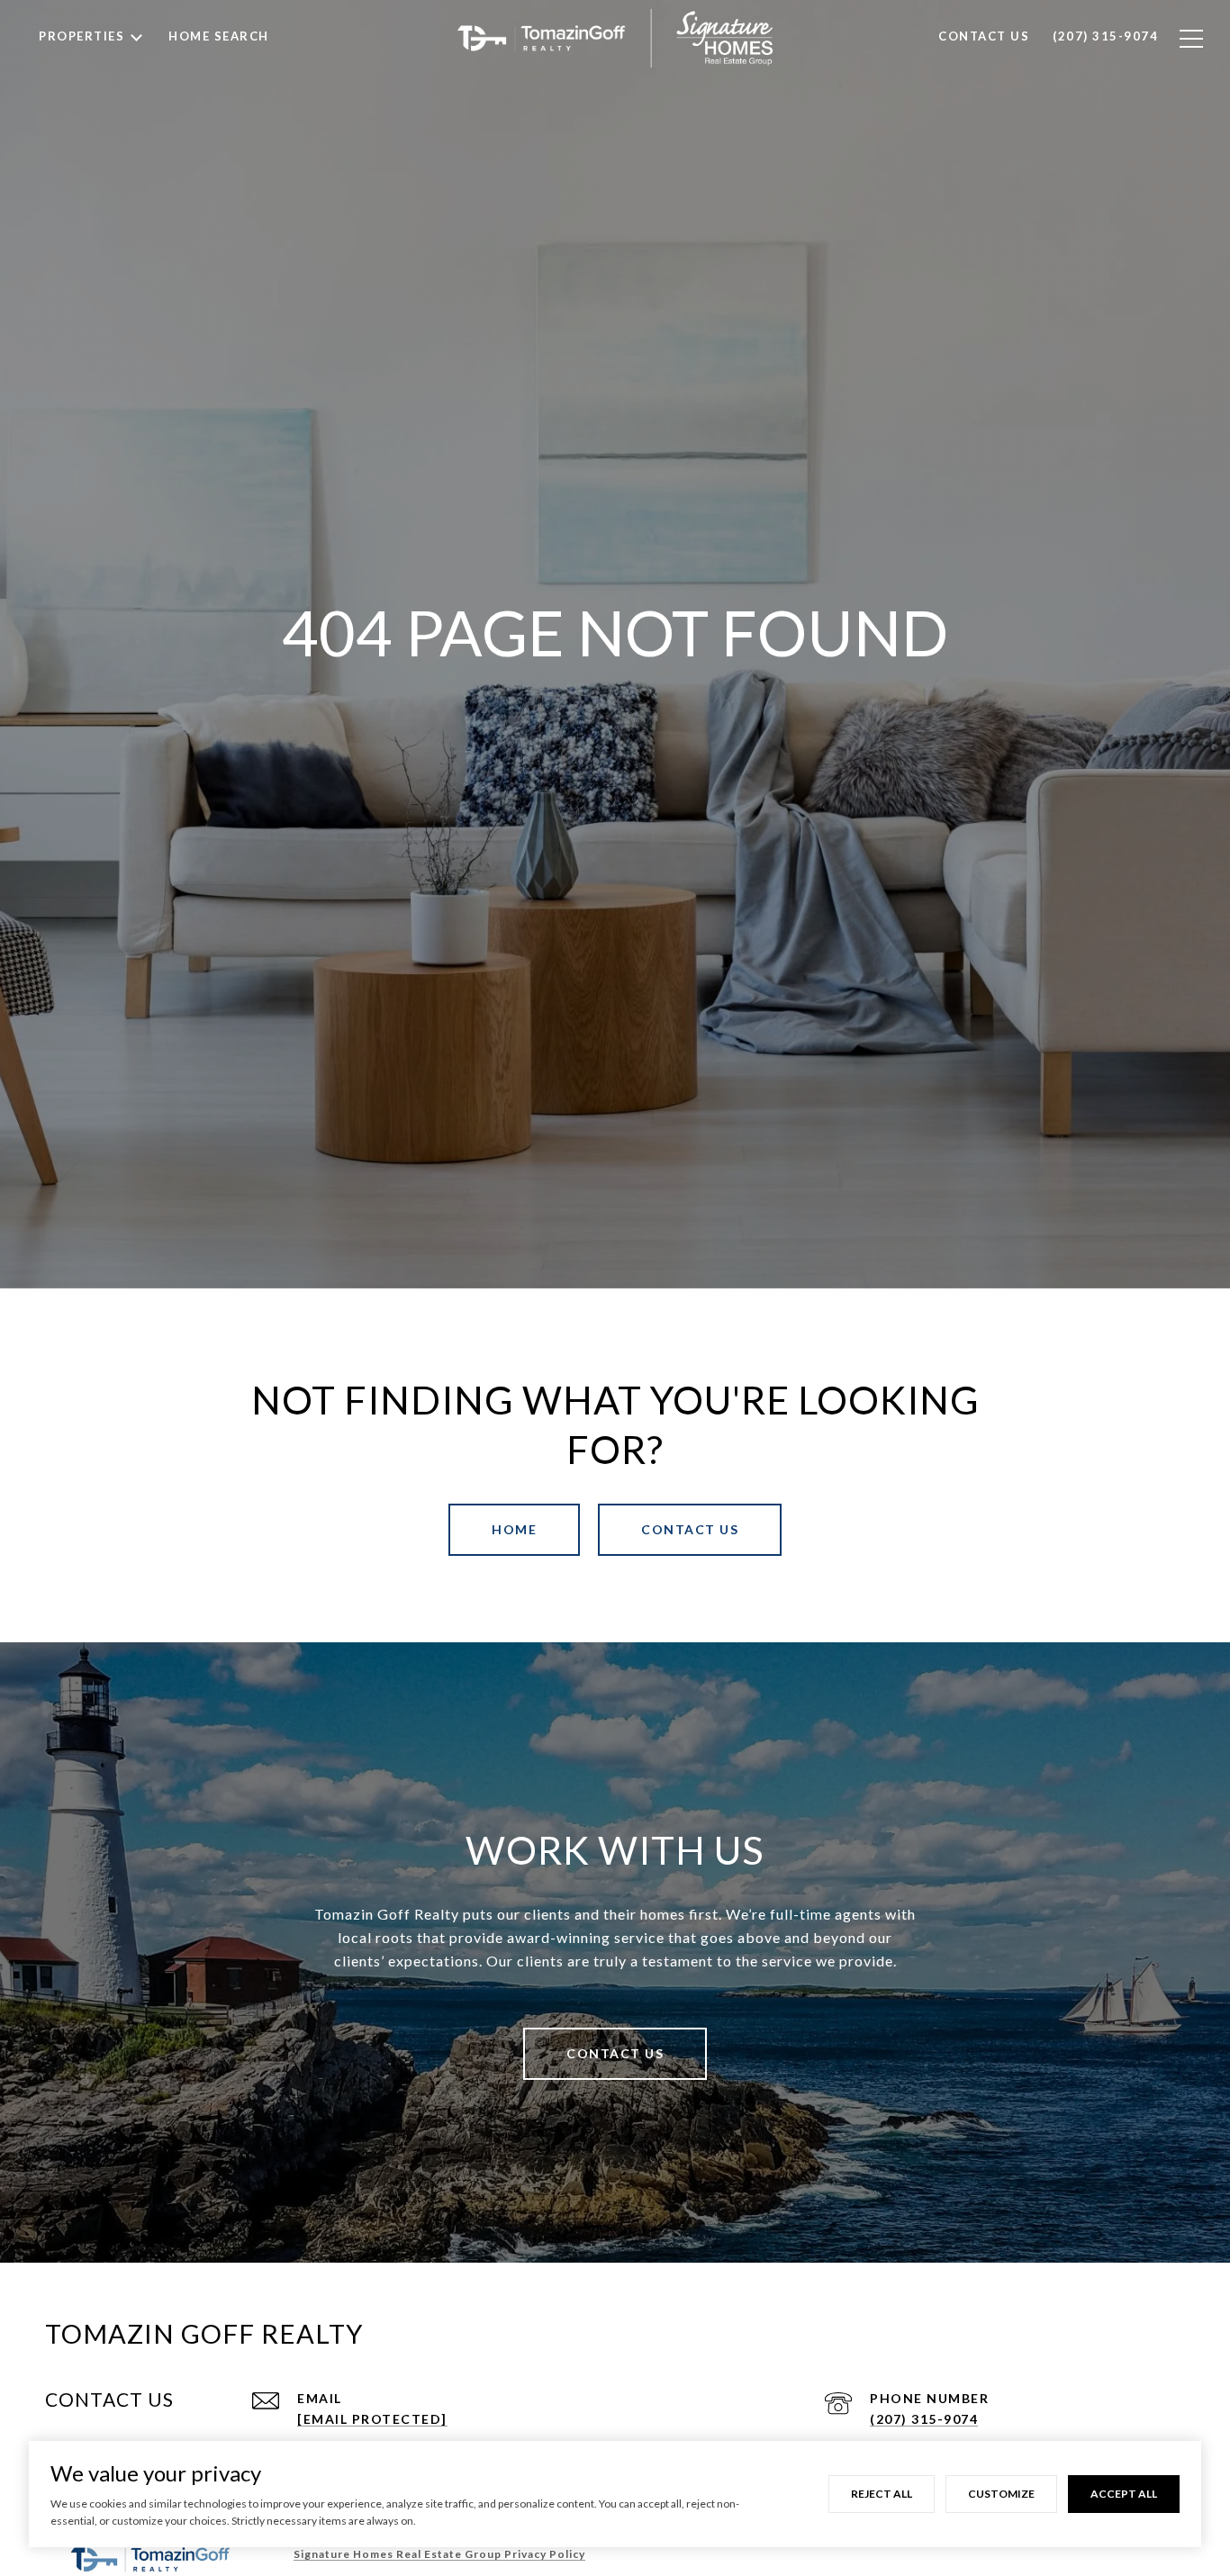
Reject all (882, 2494)
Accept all (1124, 2494)
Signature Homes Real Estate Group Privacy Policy (439, 2554)
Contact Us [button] (690, 1529)
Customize (1001, 2494)
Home (514, 1529)
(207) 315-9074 (924, 2419)
